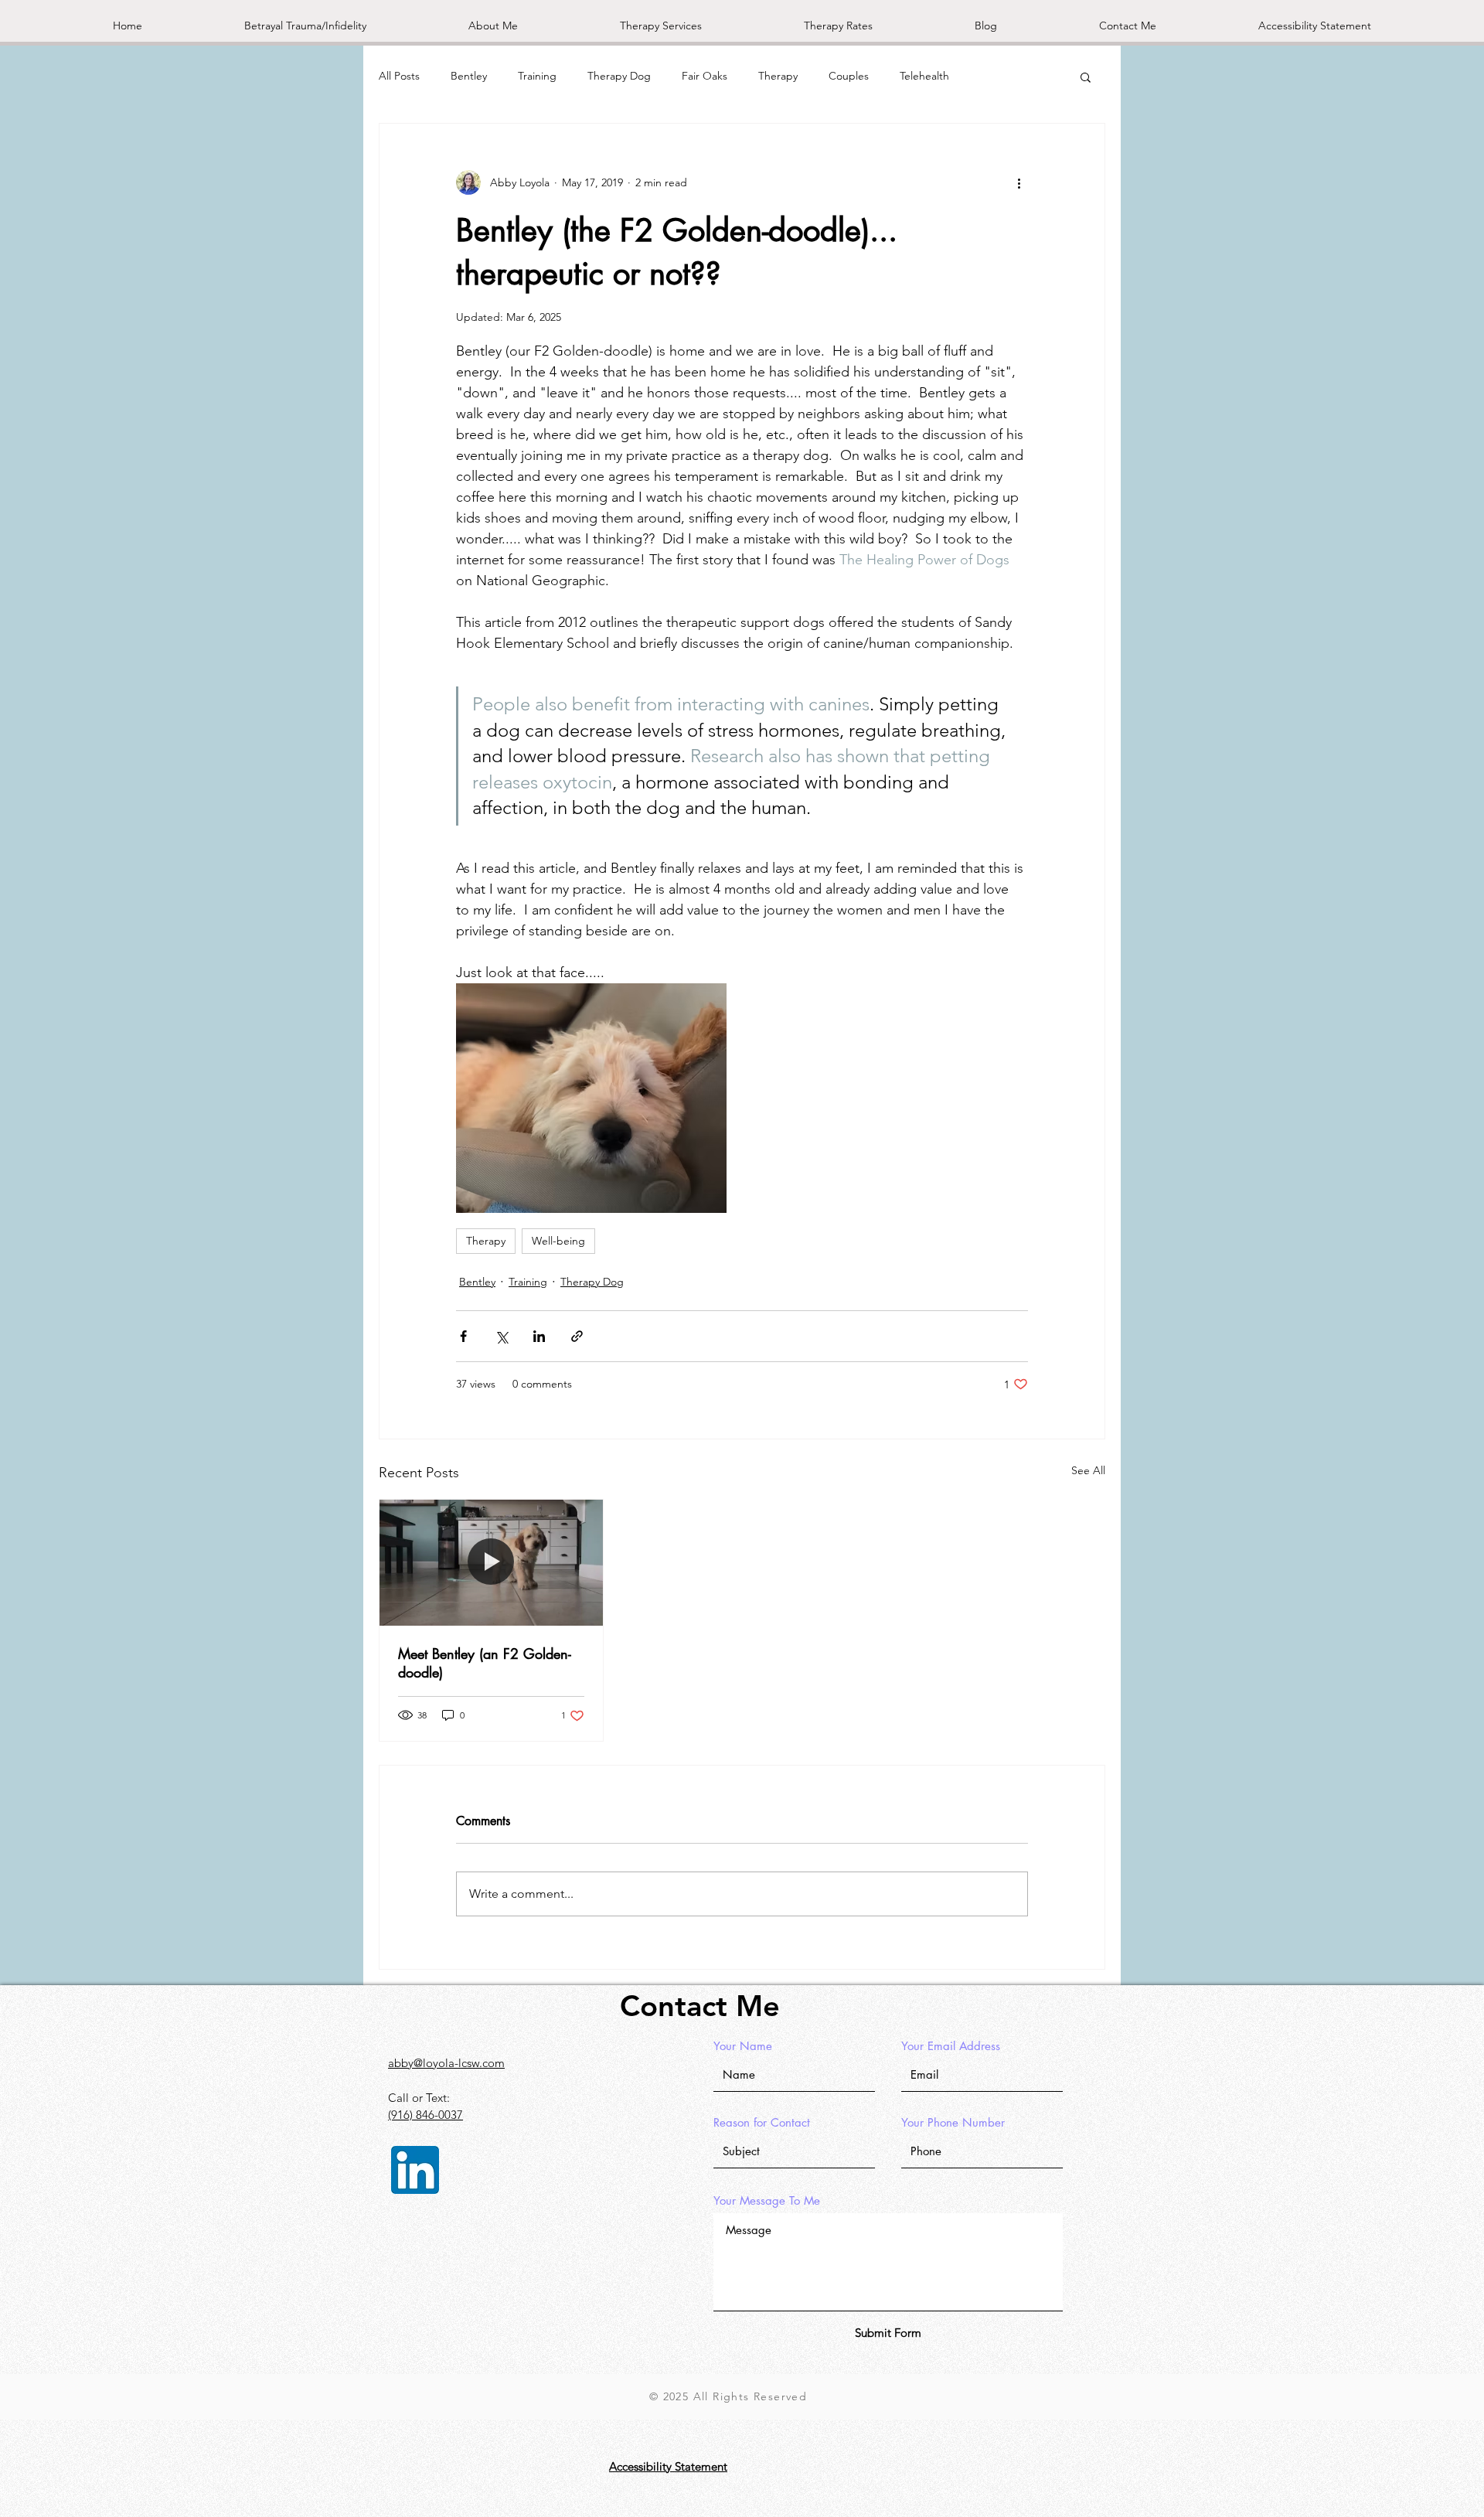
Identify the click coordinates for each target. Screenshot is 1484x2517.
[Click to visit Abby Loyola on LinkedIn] (415, 2170)
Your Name (743, 2046)
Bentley (469, 76)
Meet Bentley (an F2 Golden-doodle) (485, 1663)
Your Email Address (951, 2046)
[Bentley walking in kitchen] (491, 1562)
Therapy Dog (619, 76)
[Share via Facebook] (463, 1336)
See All (1088, 1470)
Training (537, 76)
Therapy (778, 76)
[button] (1086, 77)
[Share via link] (577, 1336)
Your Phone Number (953, 2122)
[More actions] (1019, 182)
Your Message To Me (767, 2200)
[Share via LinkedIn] (539, 1336)
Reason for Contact (762, 2122)
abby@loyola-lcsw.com (446, 2063)
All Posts (399, 76)
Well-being (558, 1241)
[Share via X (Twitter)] (501, 1336)
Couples (849, 76)
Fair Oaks (705, 76)
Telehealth (924, 76)
